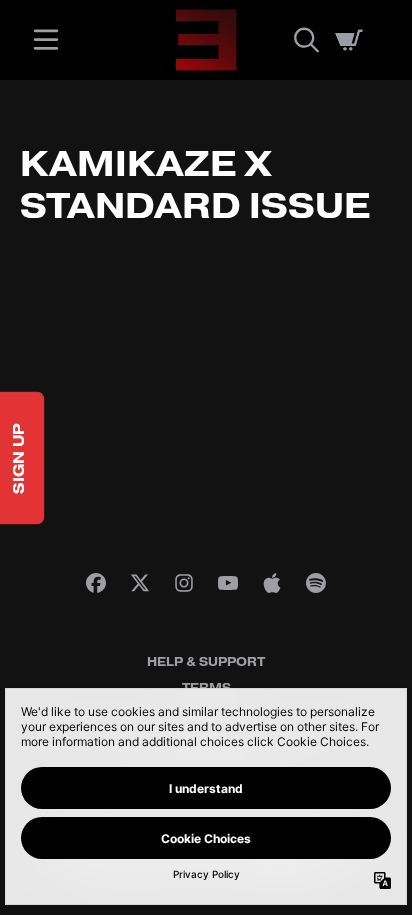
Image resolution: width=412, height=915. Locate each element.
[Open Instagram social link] (184, 583)
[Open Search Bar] (305, 40)
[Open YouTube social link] (228, 583)
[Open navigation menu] (46, 40)
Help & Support (206, 662)
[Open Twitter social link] (140, 583)
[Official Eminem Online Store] (206, 40)
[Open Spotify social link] (316, 583)
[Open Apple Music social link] (272, 583)
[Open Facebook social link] (96, 583)
